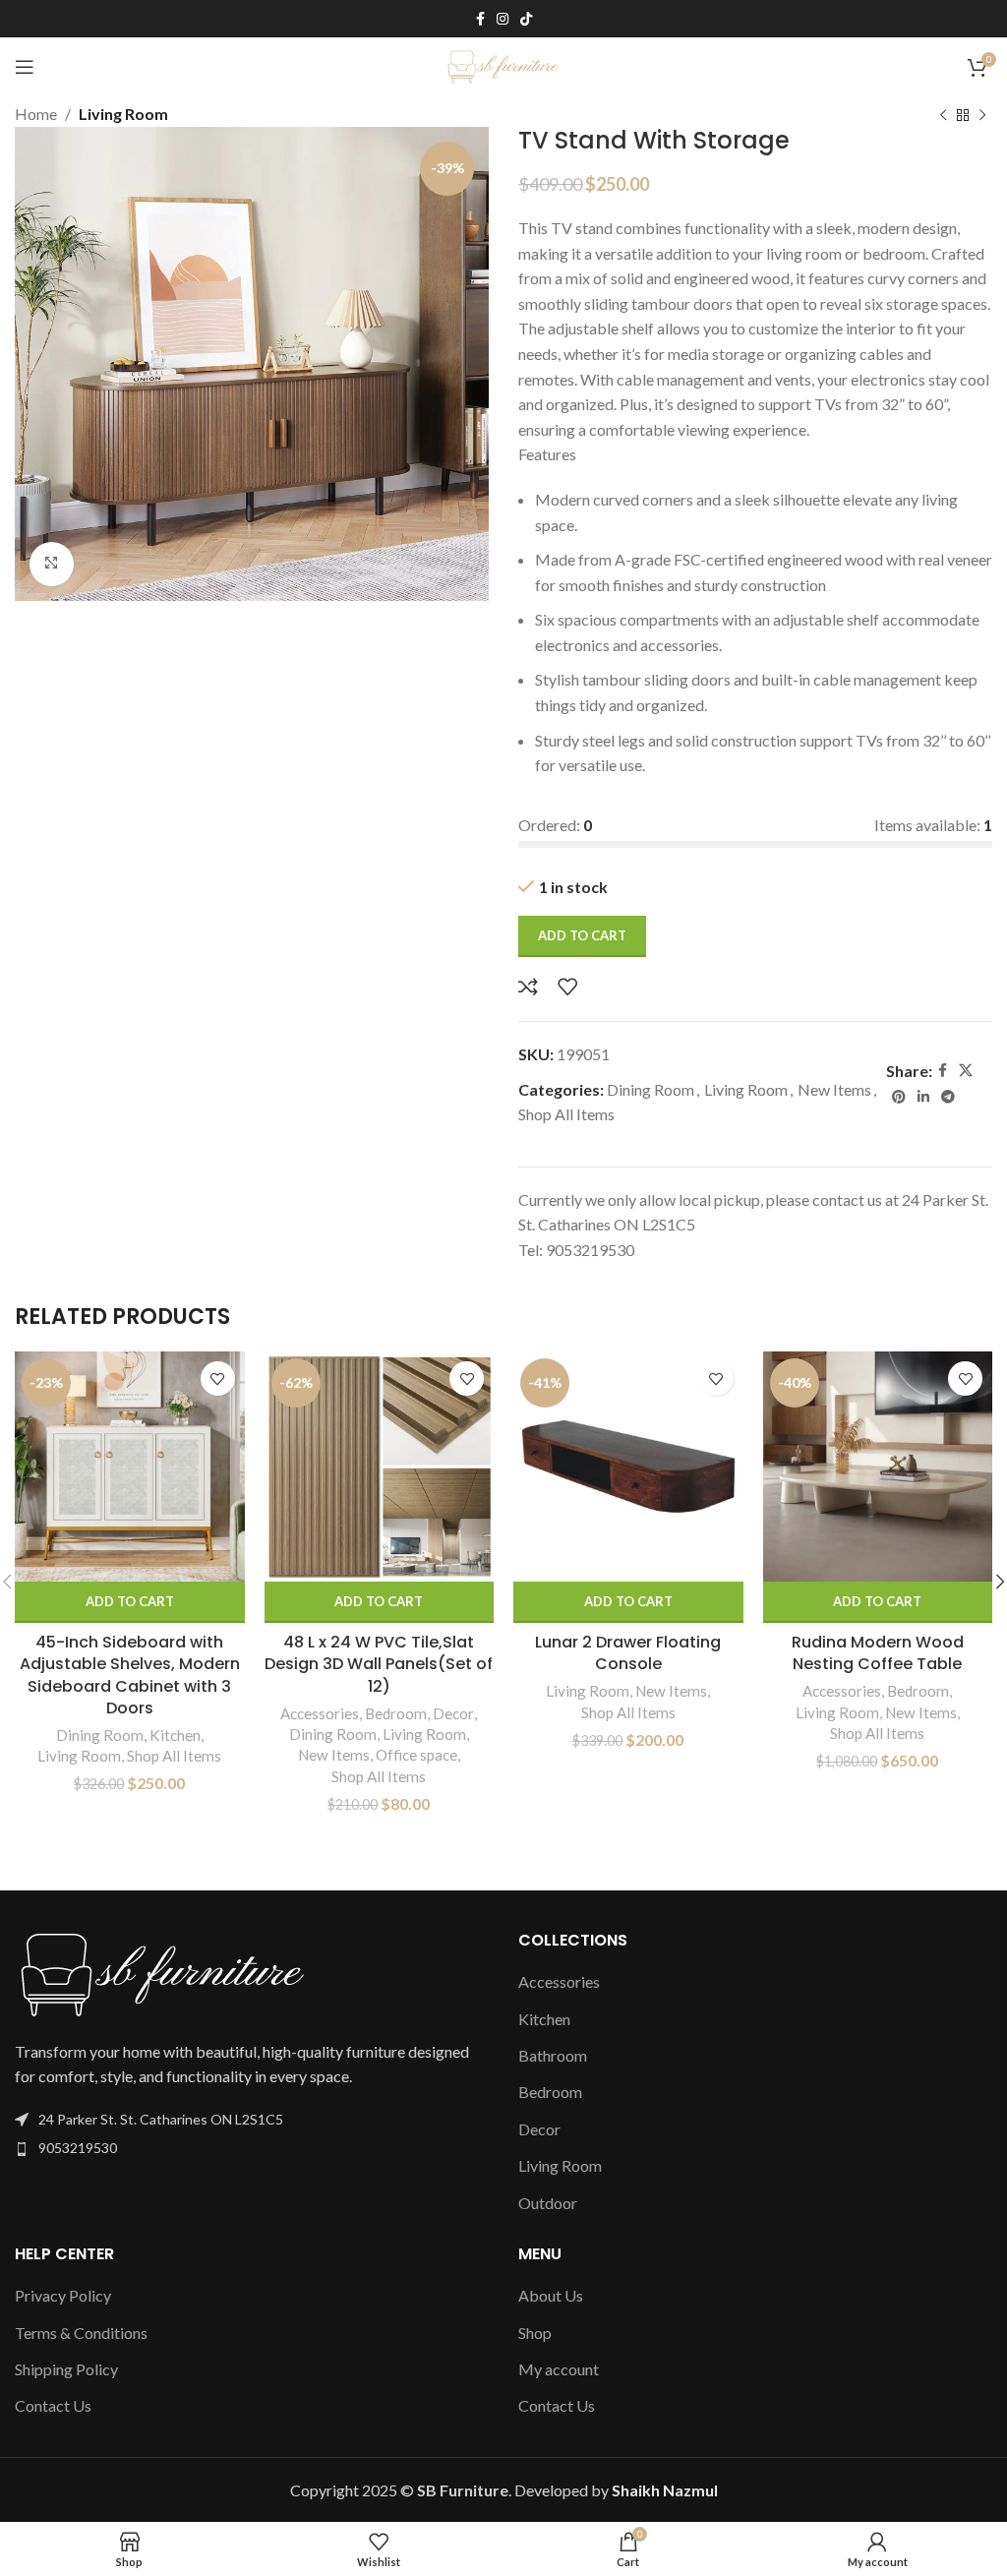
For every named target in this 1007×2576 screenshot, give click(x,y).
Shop (535, 2333)
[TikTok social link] (526, 19)
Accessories (320, 1713)
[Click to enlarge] (52, 564)
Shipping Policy (66, 2369)
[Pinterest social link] (899, 1097)
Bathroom (553, 2055)
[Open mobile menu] (25, 67)
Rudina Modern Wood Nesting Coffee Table (878, 1653)
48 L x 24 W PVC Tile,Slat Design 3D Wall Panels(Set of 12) (379, 1664)
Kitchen (175, 1735)
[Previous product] (943, 116)
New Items (834, 1089)
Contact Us (53, 2405)
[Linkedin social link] (923, 1097)
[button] (130, 1602)
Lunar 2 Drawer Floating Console (628, 1653)
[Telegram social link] (948, 1097)
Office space (416, 1755)
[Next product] (982, 116)
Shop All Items (566, 1114)
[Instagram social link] (503, 19)
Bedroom (396, 1713)
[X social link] (966, 1071)
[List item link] (252, 2148)
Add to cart (582, 935)
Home (36, 114)
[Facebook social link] (480, 19)
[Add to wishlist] (567, 987)
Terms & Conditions (81, 2333)
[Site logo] (504, 64)
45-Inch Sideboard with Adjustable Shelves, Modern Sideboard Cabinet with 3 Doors (130, 1675)
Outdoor (548, 2203)
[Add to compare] (528, 987)
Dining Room (651, 1089)
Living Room (123, 114)
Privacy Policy (63, 2295)
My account (559, 2369)
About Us (551, 2295)
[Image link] (163, 1972)
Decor (453, 1713)
